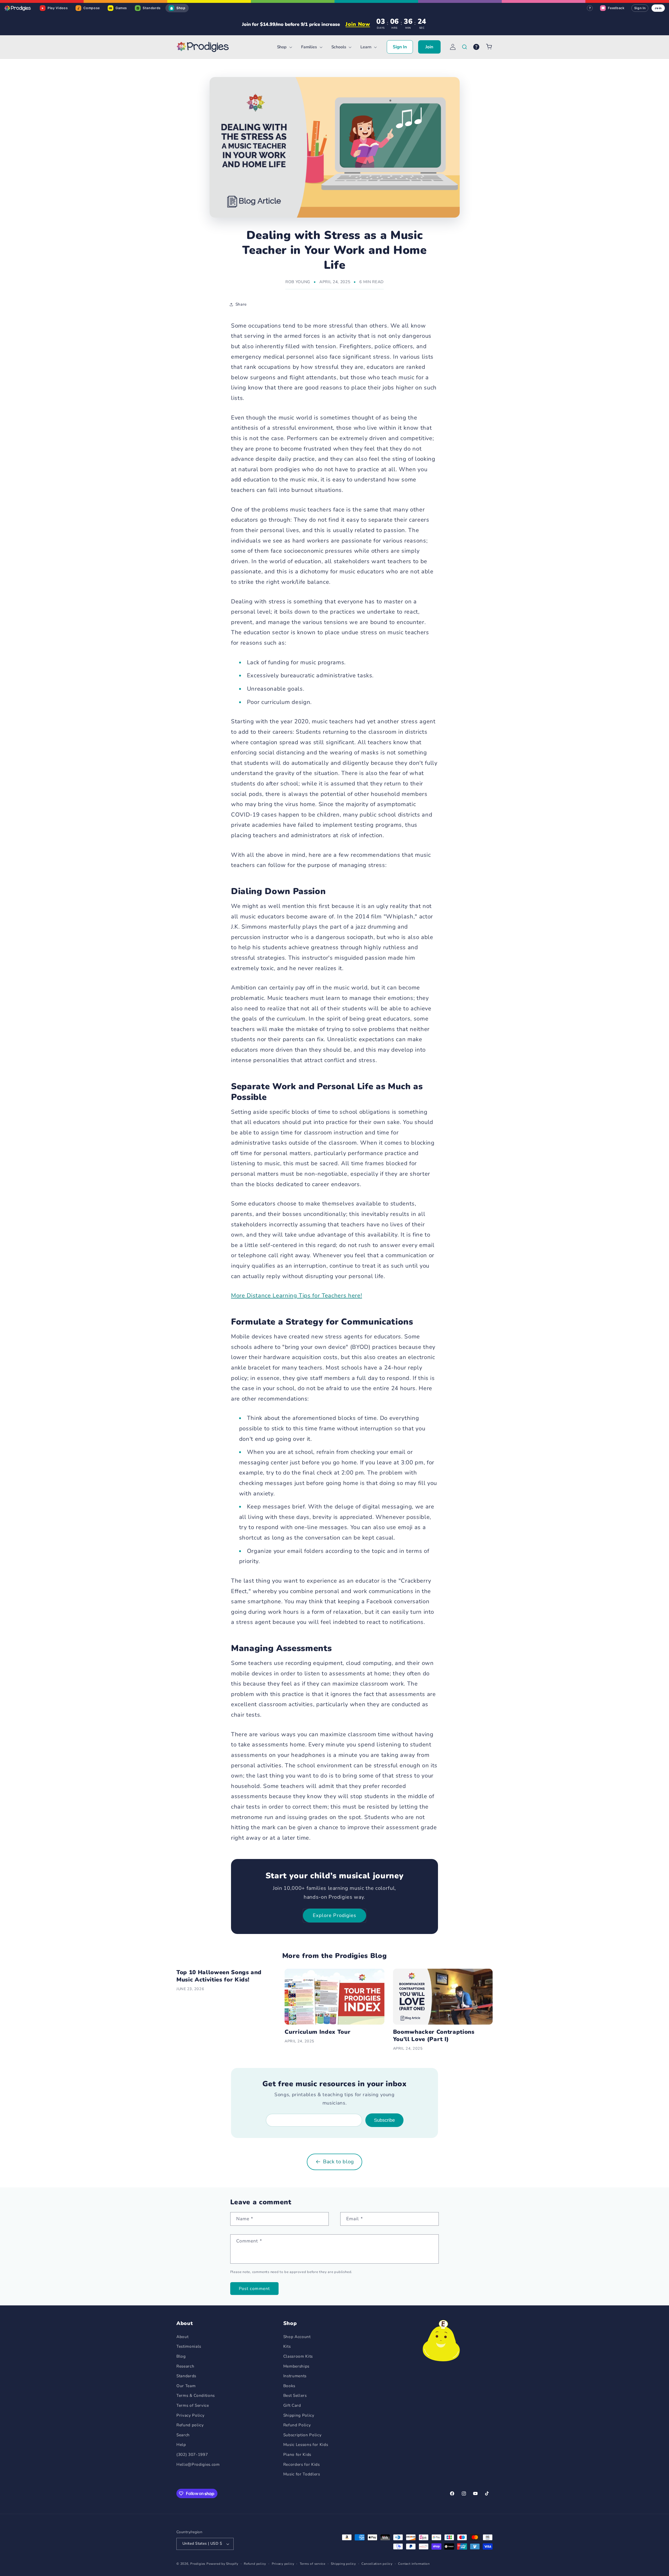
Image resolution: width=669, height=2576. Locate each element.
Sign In (640, 8)
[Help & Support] (476, 47)
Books (289, 2386)
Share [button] (241, 304)
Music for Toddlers (302, 2474)
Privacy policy (283, 2564)
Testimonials (189, 2346)
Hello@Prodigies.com (198, 2464)
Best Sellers (295, 2395)
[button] (284, 47)
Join (658, 8)
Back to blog (339, 2162)
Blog (181, 2356)
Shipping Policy (299, 2415)
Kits (287, 2346)
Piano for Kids (297, 2454)
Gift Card (292, 2405)
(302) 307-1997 (192, 2454)
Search (183, 2435)
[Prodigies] (18, 8)
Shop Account (297, 2337)
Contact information (414, 2564)
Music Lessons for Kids (306, 2444)
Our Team (186, 2386)
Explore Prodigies (335, 1915)
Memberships (296, 2366)
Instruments (295, 2376)
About (182, 2337)
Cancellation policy (377, 2564)
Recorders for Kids (302, 2464)
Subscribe (384, 2120)
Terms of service (313, 2564)
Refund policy (190, 2425)
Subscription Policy (302, 2435)
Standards (186, 2376)
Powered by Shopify (222, 2564)
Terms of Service (193, 2405)
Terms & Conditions (196, 2395)
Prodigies (198, 2564)
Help (181, 2444)
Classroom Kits (298, 2356)
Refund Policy (297, 2425)
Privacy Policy (190, 2415)
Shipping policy (343, 2564)
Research (185, 2366)
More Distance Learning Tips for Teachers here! (296, 1296)
